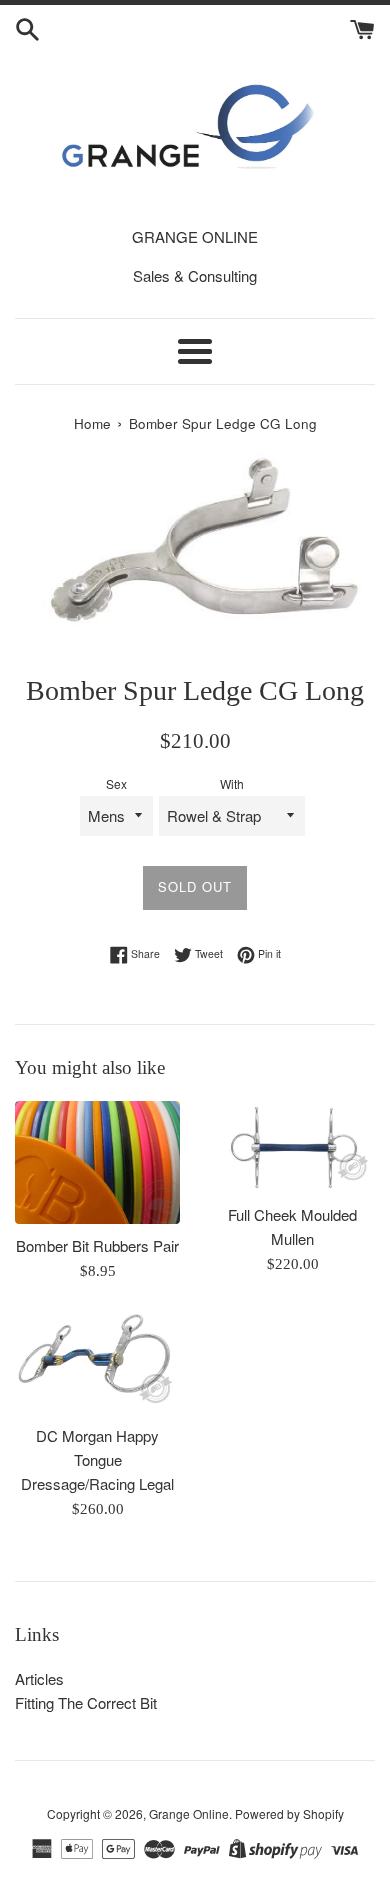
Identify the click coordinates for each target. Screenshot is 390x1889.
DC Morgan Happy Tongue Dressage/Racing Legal (97, 1459)
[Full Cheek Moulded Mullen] (292, 1147)
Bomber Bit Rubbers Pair (97, 1245)
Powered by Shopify (289, 1813)
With (232, 783)
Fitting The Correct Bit (86, 1702)
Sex (116, 783)
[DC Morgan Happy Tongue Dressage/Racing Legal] (97, 1363)
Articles (39, 1678)
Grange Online (189, 1813)
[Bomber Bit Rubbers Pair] (97, 1163)
